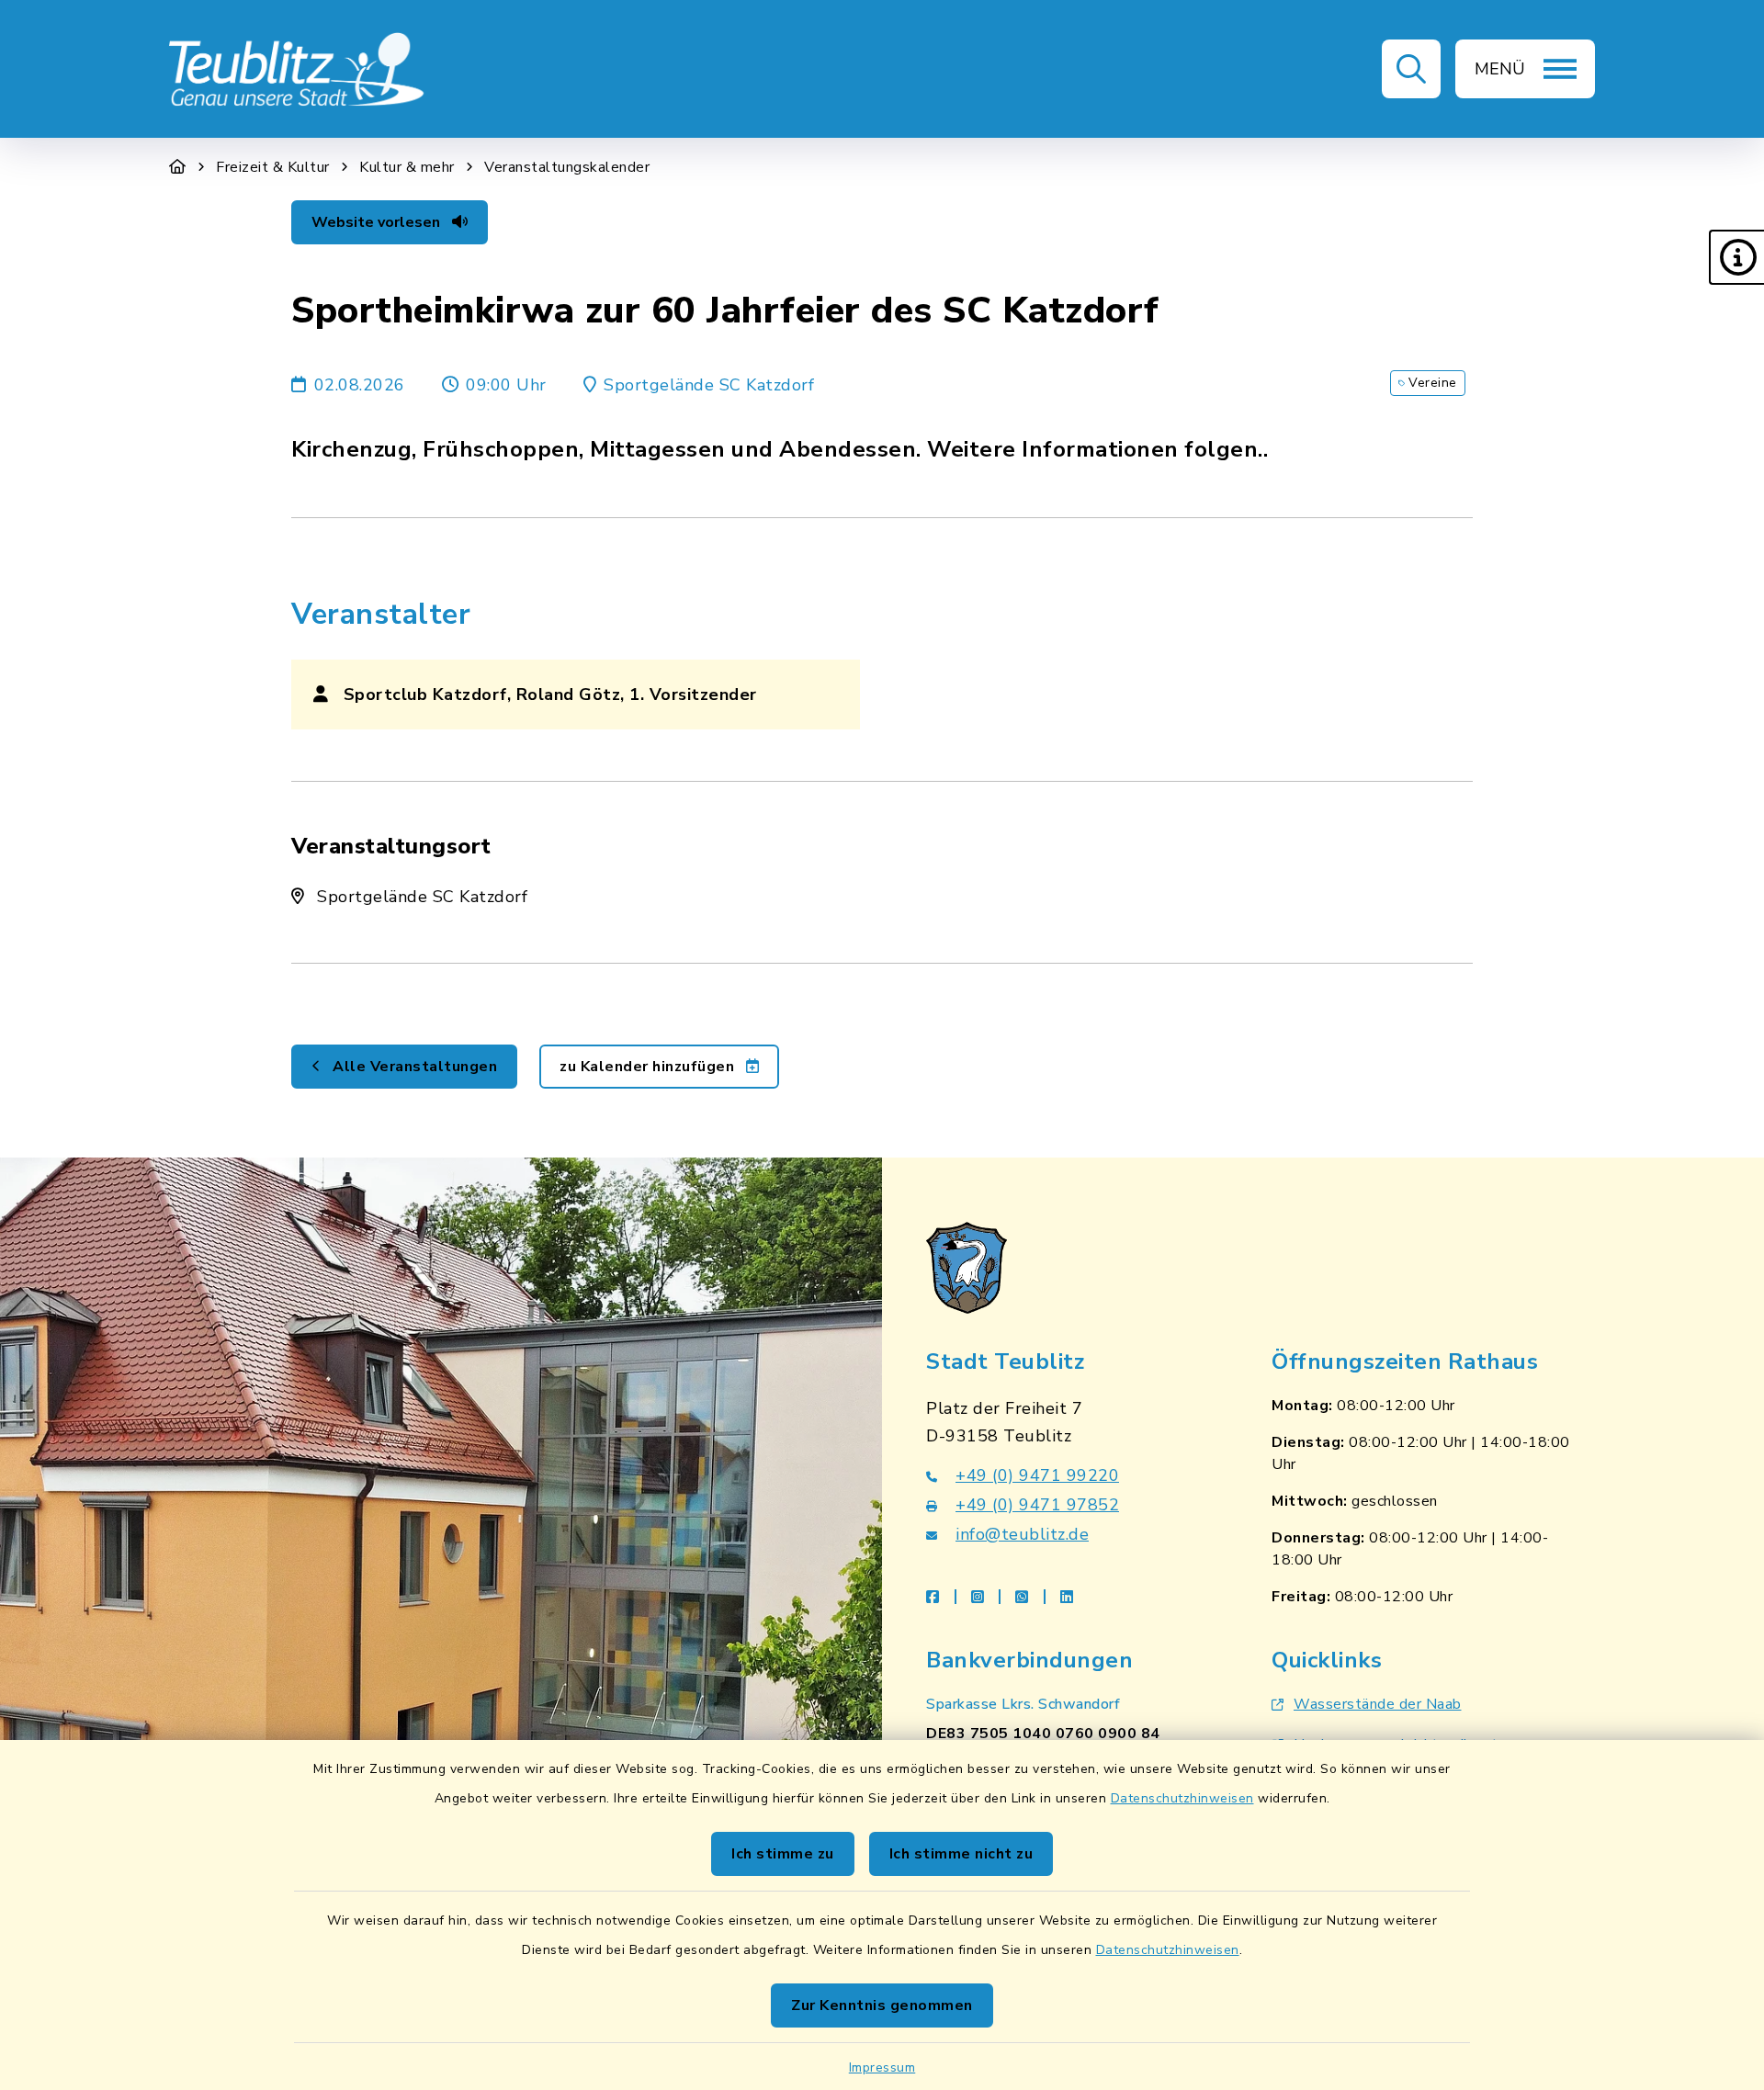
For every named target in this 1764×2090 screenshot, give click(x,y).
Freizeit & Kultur (273, 167)
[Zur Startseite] (178, 167)
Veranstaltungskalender (567, 167)
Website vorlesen (378, 222)
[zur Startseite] (298, 69)
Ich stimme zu (783, 1854)
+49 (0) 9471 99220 (1037, 1475)
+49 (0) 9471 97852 (1037, 1505)
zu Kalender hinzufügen (649, 1067)
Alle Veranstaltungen (413, 1067)
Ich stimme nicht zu (961, 1854)
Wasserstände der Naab (1378, 1704)
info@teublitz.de (1022, 1534)
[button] (1736, 257)
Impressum (882, 2067)
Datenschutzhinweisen (1182, 1798)
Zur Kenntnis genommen (882, 2005)
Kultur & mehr (407, 167)
